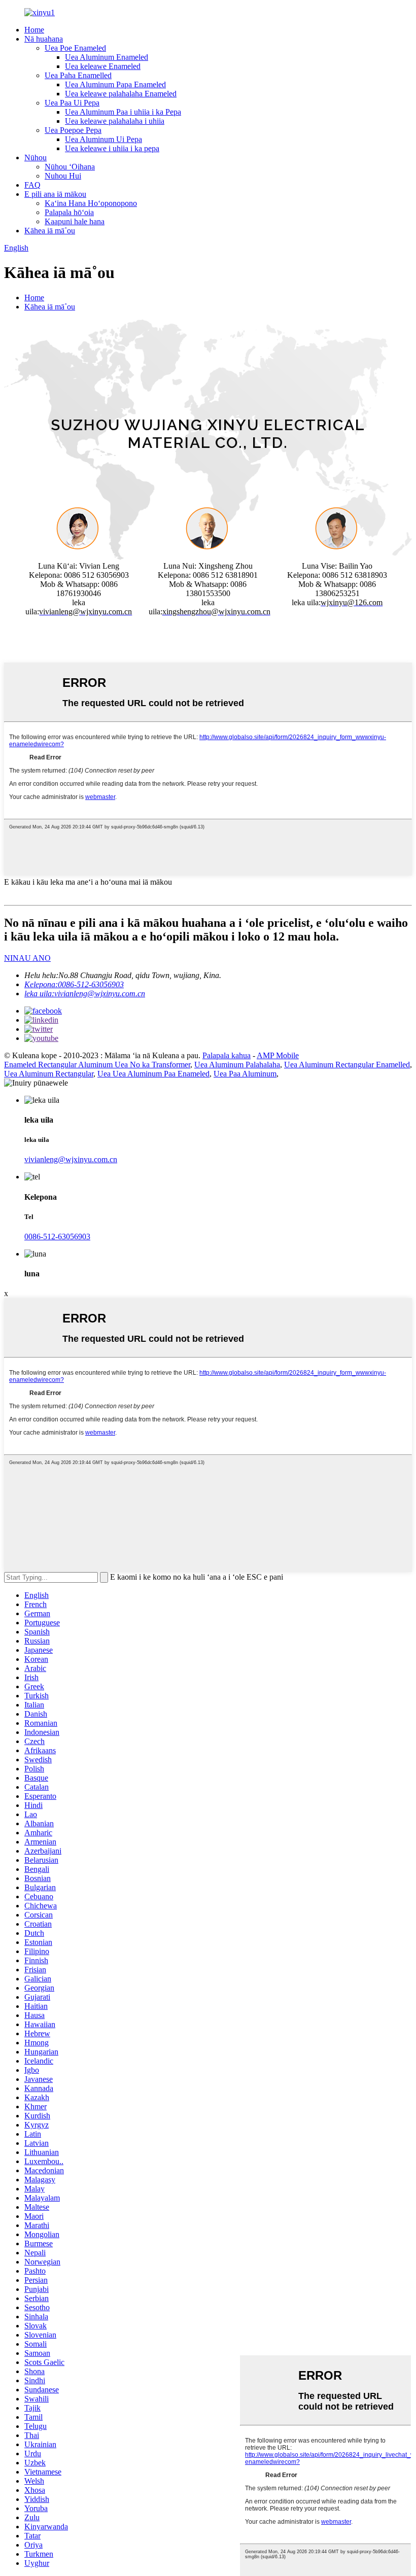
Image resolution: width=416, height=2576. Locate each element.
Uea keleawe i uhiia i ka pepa (112, 148)
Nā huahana (44, 39)
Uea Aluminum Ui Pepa (103, 139)
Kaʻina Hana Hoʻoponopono (91, 203)
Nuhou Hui (63, 176)
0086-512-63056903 (57, 1237)
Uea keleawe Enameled (103, 66)
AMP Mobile (278, 1055)
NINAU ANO (27, 958)
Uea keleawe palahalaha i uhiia (115, 121)
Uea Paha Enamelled (78, 75)
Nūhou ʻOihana (70, 167)
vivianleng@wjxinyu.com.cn (71, 1159)
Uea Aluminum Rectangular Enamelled (347, 1065)
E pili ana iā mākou (55, 194)
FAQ (32, 185)
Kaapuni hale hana (75, 221)
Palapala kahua (227, 1055)
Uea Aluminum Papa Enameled (115, 84)
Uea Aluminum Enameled (107, 57)
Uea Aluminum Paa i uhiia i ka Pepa (123, 112)
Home (34, 30)
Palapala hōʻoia (69, 212)
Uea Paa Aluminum (245, 1074)
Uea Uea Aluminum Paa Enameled (153, 1074)
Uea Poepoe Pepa (73, 130)
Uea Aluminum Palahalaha (237, 1065)
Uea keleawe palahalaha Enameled (121, 94)
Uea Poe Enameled (75, 48)
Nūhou (36, 158)
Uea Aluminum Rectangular (49, 1074)
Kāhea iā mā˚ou (50, 231)
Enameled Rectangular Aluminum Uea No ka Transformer (97, 1065)
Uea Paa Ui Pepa (72, 103)
